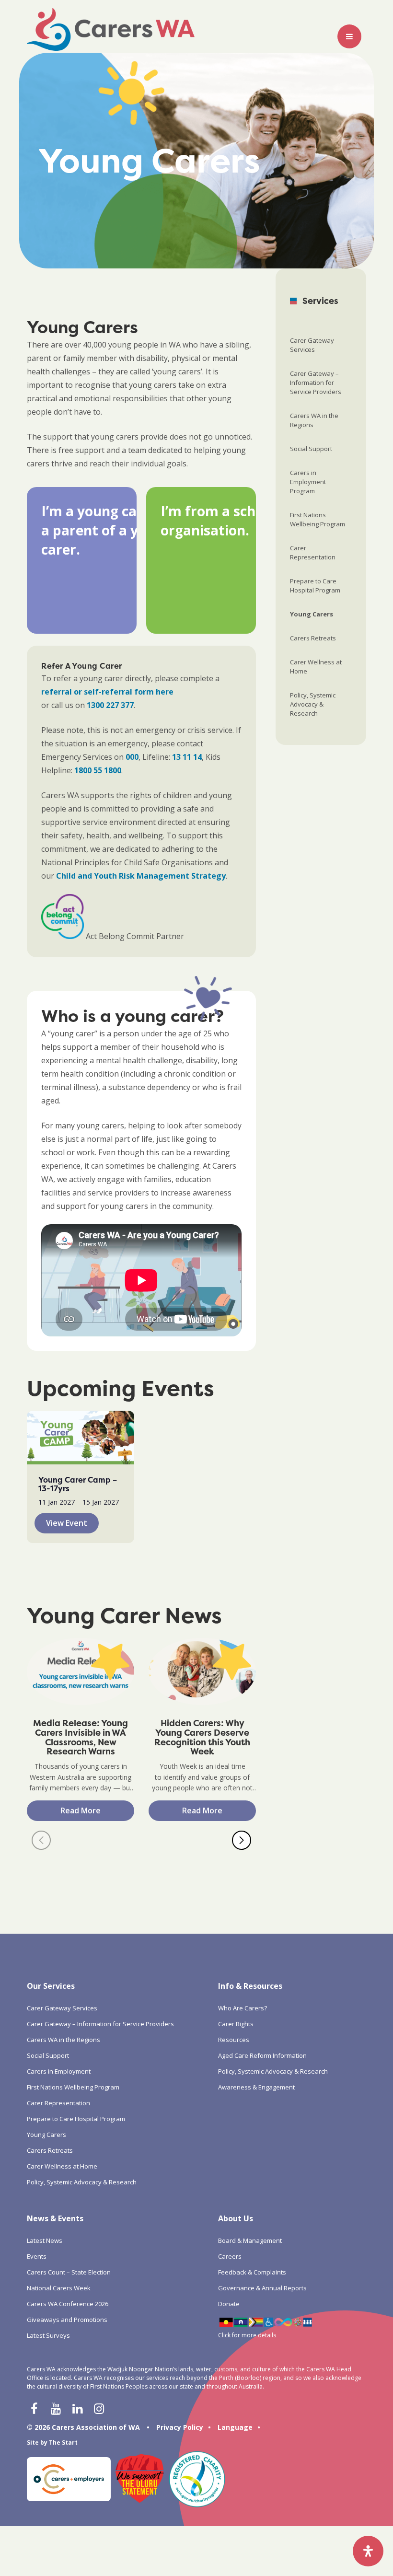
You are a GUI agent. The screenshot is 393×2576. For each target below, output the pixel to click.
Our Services (51, 1986)
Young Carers (312, 614)
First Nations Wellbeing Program (318, 519)
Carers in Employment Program (308, 482)
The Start (63, 2443)
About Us (236, 2218)
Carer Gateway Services (312, 345)
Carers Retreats (313, 638)
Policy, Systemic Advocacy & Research (313, 704)
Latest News (45, 2240)
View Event (67, 1523)
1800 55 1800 (98, 770)
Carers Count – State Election (69, 2272)
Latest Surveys (48, 2335)
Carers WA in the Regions (314, 420)
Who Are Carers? (243, 2008)
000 (132, 757)
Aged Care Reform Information (262, 2055)
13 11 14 (187, 757)
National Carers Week (59, 2288)
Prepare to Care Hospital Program (315, 586)
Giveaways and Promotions (67, 2320)
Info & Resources (250, 1986)
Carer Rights (236, 2024)
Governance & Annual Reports (262, 2288)
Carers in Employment (59, 2071)
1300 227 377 (110, 705)
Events (37, 2256)
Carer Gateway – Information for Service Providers (316, 383)
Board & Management (250, 2240)
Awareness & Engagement (256, 2087)
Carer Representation (313, 552)
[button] (41, 1840)
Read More (81, 1810)
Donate (229, 2304)
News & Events (55, 2218)
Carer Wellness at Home (316, 667)
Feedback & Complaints (252, 2272)
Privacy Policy (180, 2427)
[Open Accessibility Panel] (368, 2551)
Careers (230, 2256)
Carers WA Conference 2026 (68, 2304)
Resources (234, 2040)
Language (235, 2427)
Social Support (311, 449)
